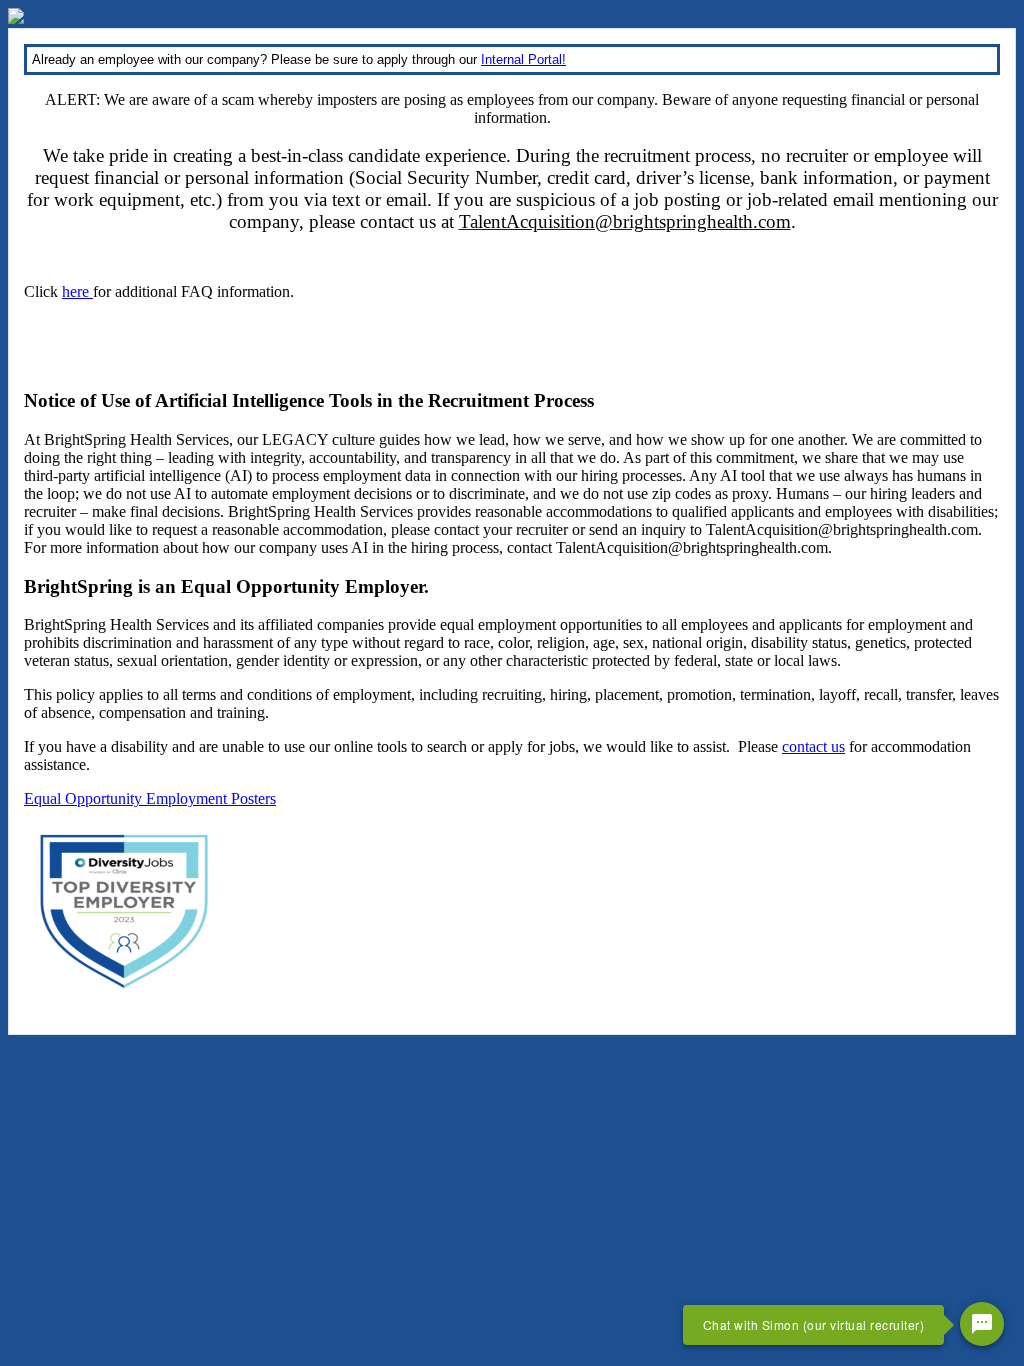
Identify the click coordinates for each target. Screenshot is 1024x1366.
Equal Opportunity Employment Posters (150, 798)
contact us (813, 746)
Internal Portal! (523, 59)
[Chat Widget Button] (982, 1324)
